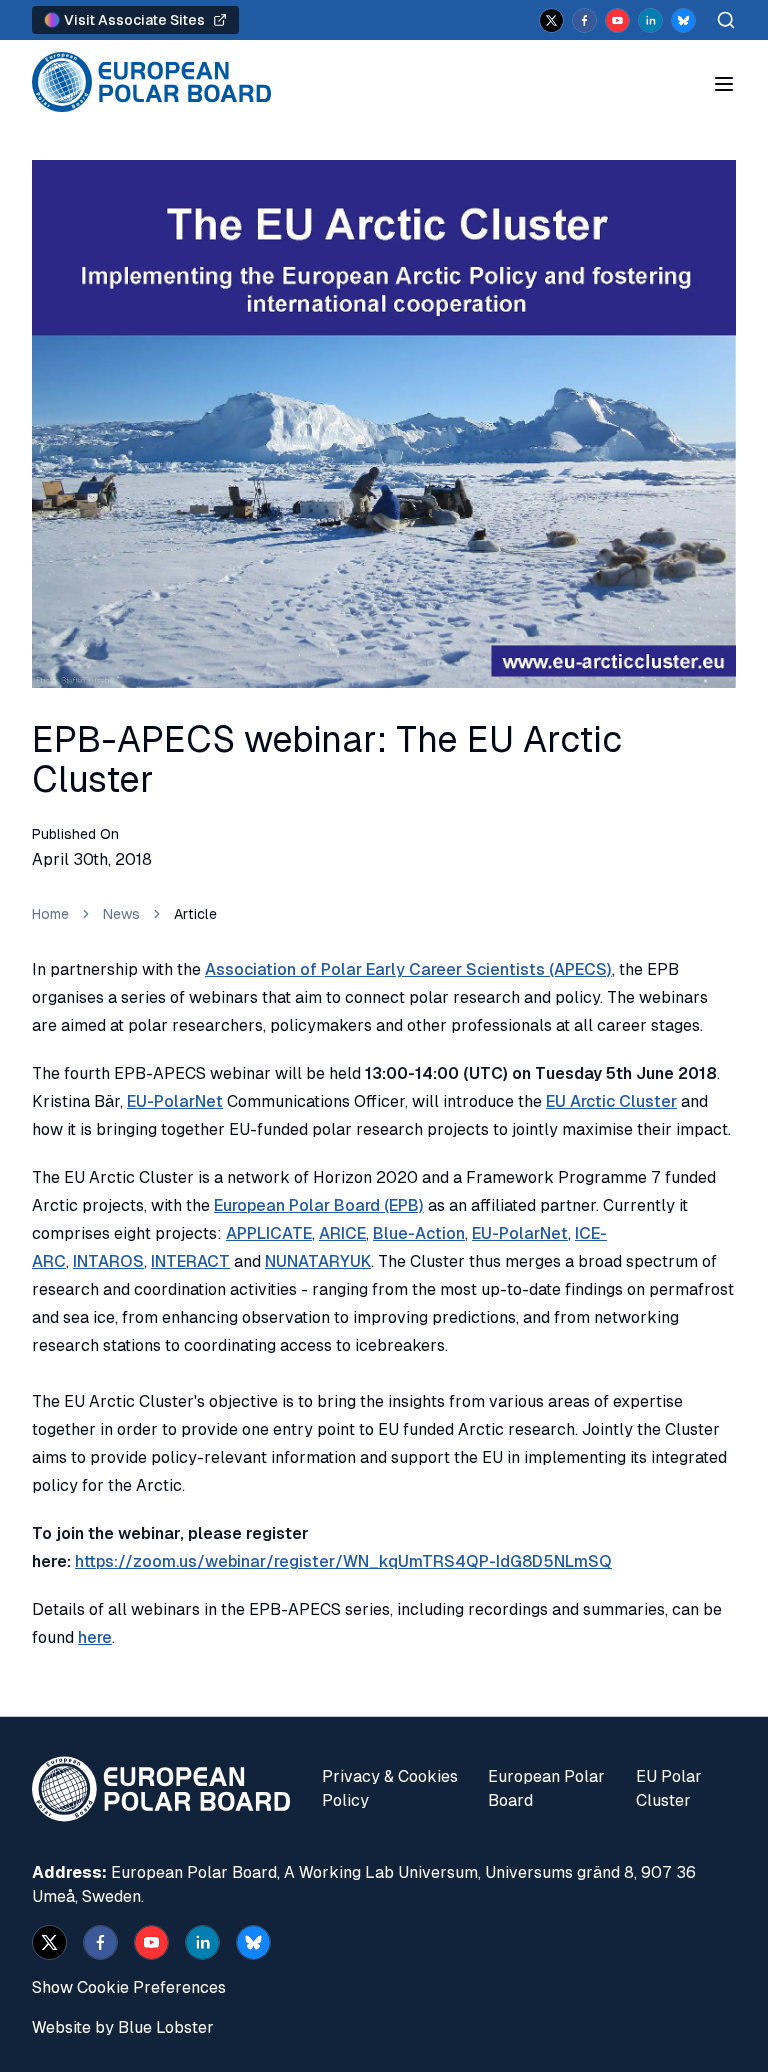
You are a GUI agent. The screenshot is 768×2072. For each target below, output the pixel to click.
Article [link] (195, 914)
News (121, 914)
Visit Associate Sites (134, 20)
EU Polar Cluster (669, 1788)
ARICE (342, 1233)
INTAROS (108, 1261)
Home (50, 914)
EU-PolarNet (175, 1101)
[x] (551, 20)
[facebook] (584, 20)
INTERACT (190, 1261)
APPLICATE (269, 1233)
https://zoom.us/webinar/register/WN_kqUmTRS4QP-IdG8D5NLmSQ (343, 1561)
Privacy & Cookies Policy (390, 1788)
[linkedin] (650, 20)
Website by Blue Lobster (123, 2027)
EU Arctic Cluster (611, 1101)
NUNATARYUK (318, 1261)
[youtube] (617, 20)
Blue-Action (419, 1233)
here (95, 1637)
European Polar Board (546, 1788)
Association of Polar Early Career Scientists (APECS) (408, 969)
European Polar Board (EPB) (319, 1205)
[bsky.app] (683, 20)
